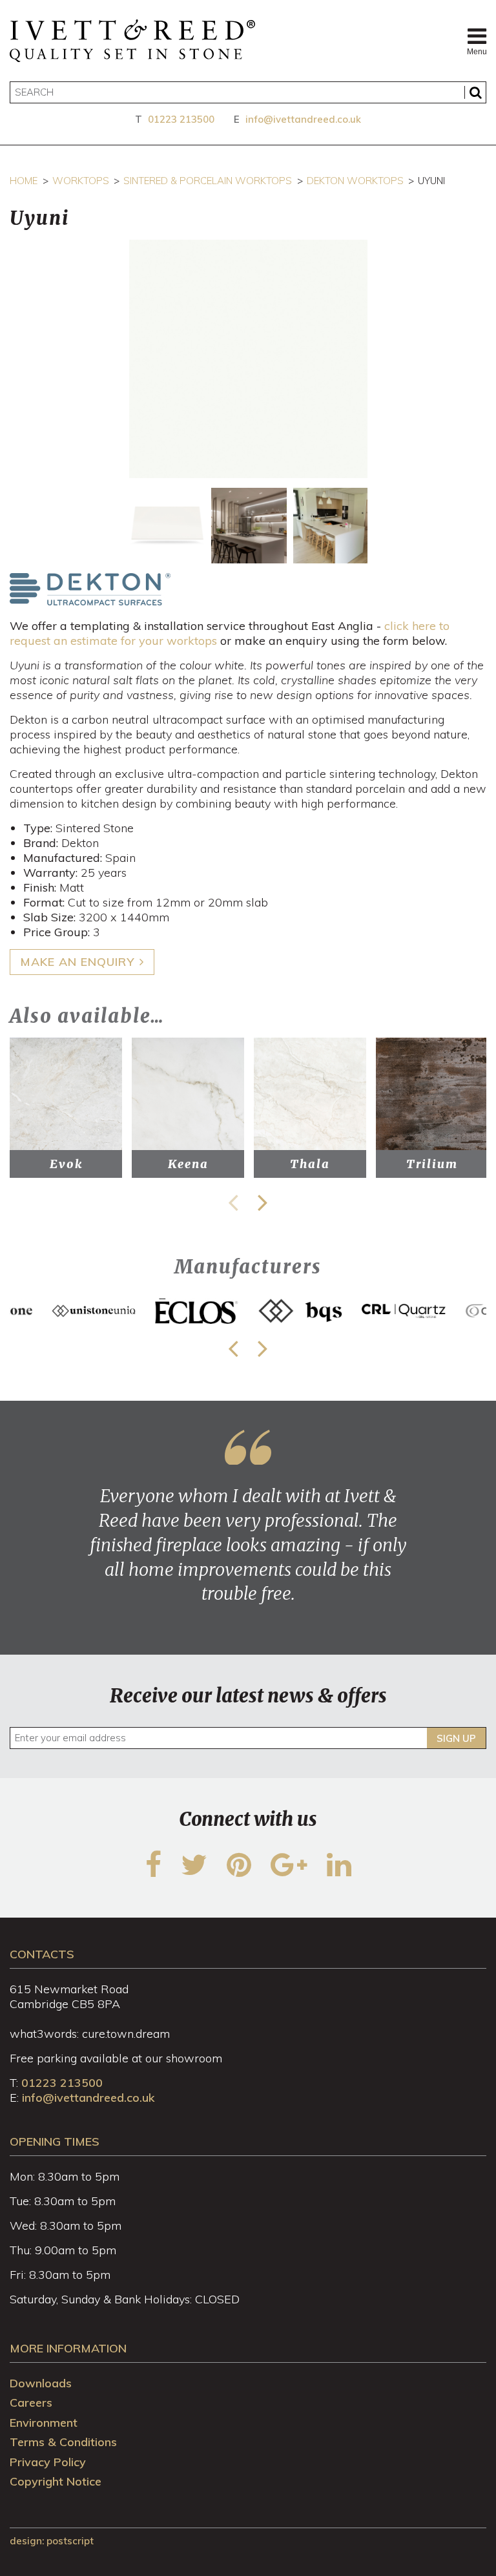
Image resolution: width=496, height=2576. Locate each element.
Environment (44, 2423)
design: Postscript (52, 2541)
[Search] (475, 92)
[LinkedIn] (339, 1873)
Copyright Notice (56, 2481)
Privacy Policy (48, 2462)
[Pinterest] (239, 1873)
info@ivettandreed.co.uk (303, 119)
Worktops (81, 181)
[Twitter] (194, 1873)
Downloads (41, 2383)
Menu (477, 52)
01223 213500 (181, 119)
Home (24, 181)
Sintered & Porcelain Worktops (208, 181)
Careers (31, 2403)
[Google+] (289, 1873)
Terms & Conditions (63, 2442)
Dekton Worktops (355, 181)
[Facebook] (153, 1873)
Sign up (456, 1738)
